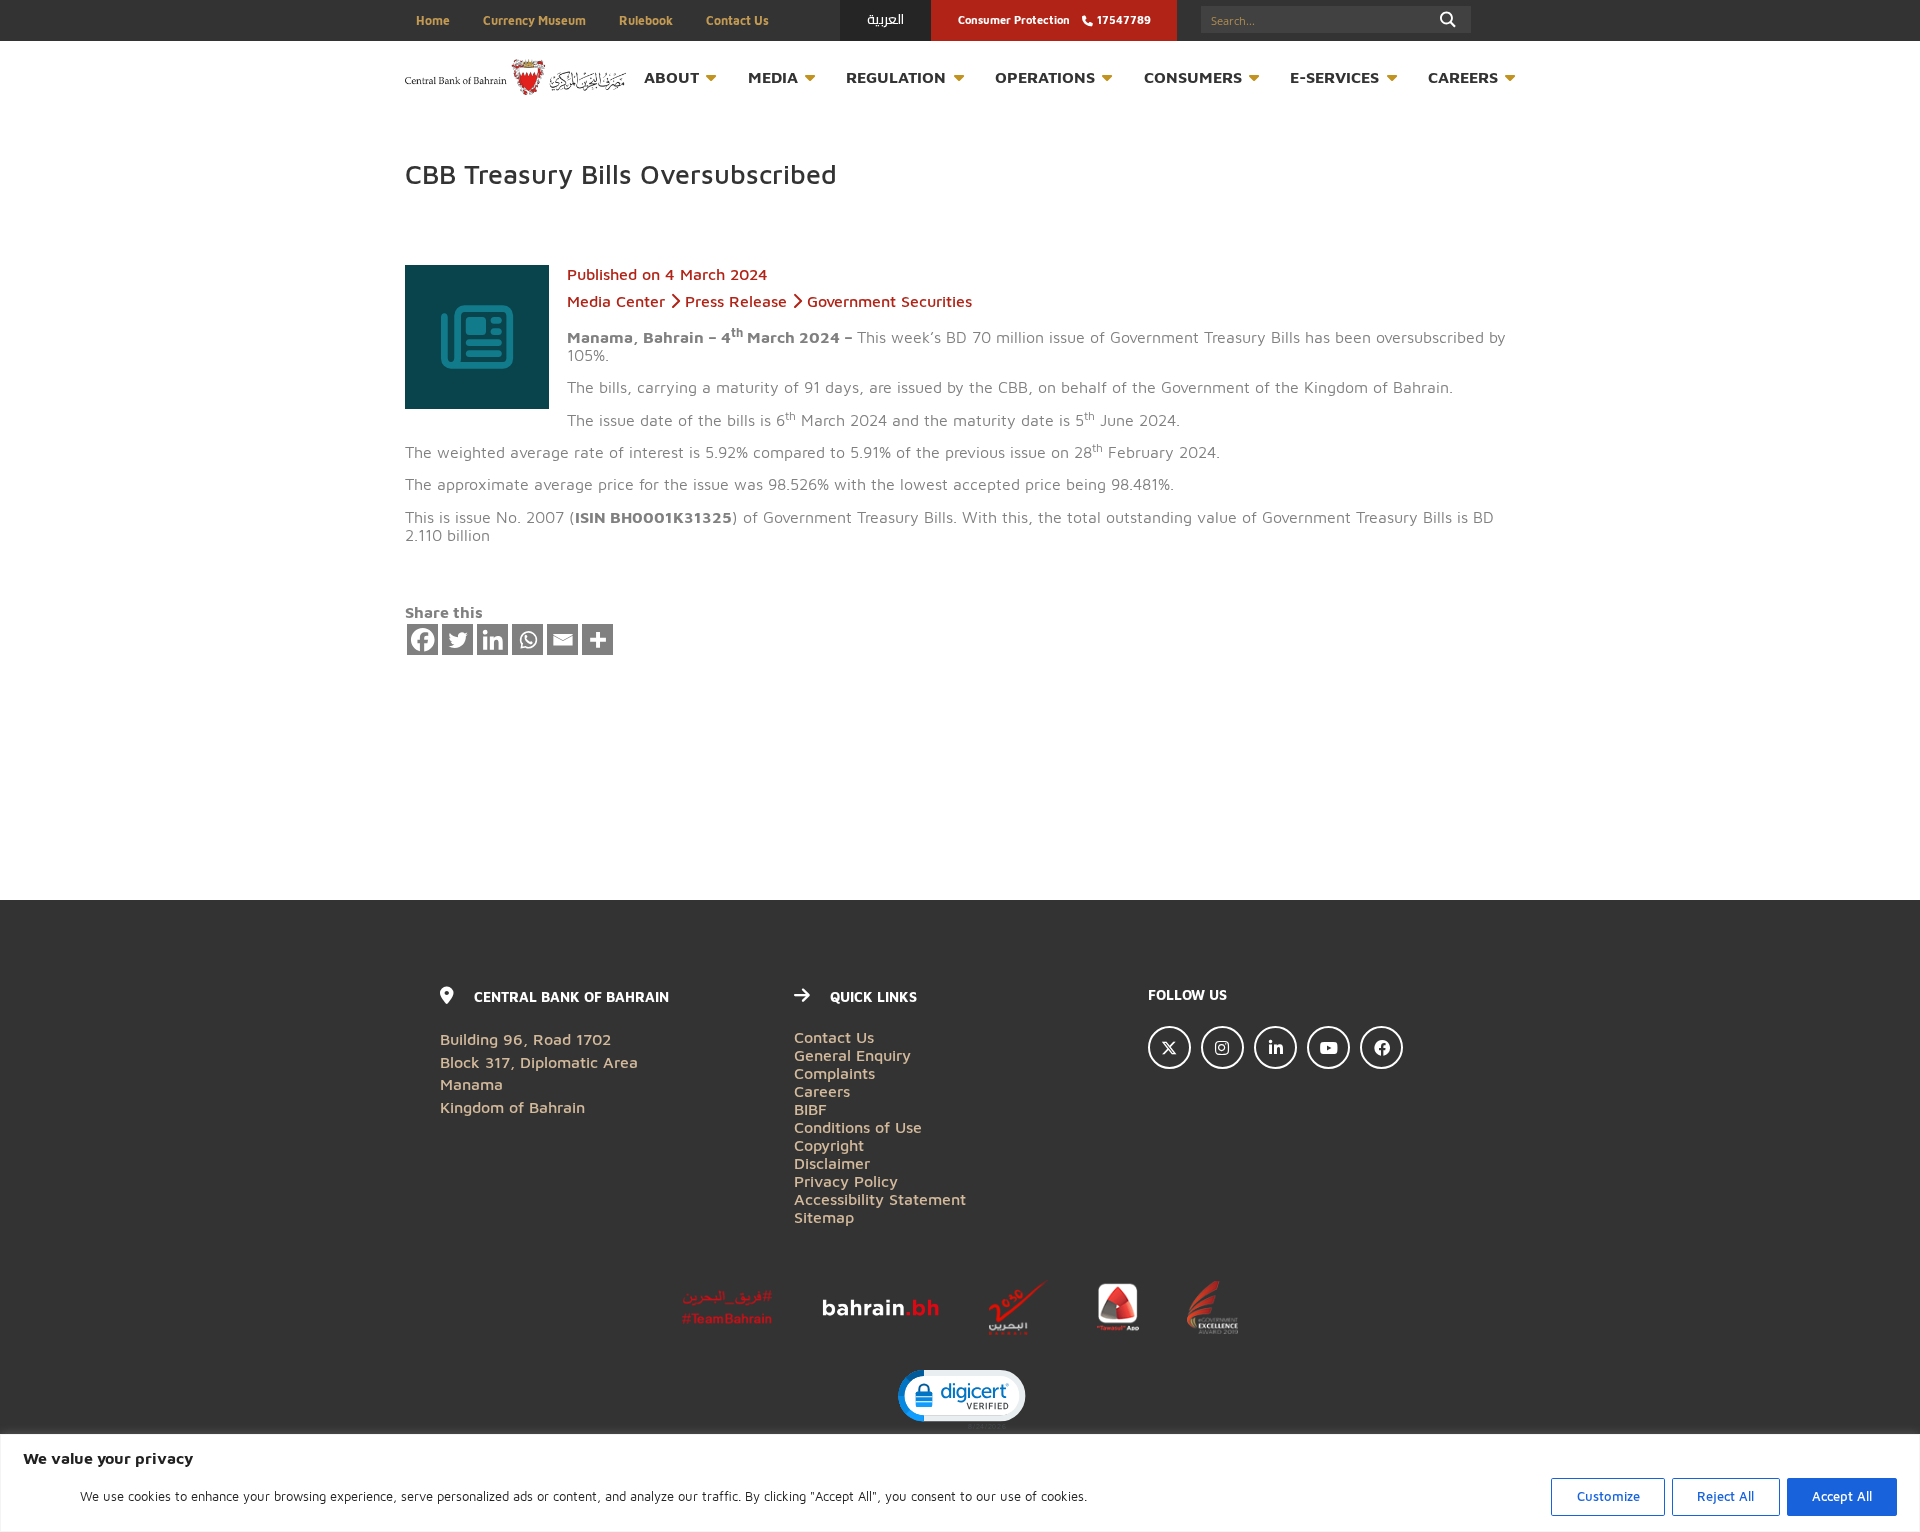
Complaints (834, 1072)
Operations (1045, 76)
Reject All (1725, 1496)
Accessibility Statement (880, 1198)
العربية (885, 19)
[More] (598, 640)
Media (773, 76)
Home (433, 20)
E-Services (1334, 76)
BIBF (810, 1108)
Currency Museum (534, 20)
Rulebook (646, 20)
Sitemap (824, 1216)
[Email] (563, 640)
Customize (1608, 1496)
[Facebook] (423, 640)
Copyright (829, 1144)
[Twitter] (458, 640)
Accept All (1842, 1496)
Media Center (616, 300)
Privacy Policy (846, 1180)
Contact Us (737, 20)
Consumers (1193, 76)
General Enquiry (852, 1054)
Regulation (896, 76)
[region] (960, 1483)
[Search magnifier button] (1448, 19)
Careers (1463, 76)
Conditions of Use (858, 1126)
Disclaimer (832, 1162)
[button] (960, 1398)
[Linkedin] (493, 640)
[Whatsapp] (528, 640)
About (671, 76)
